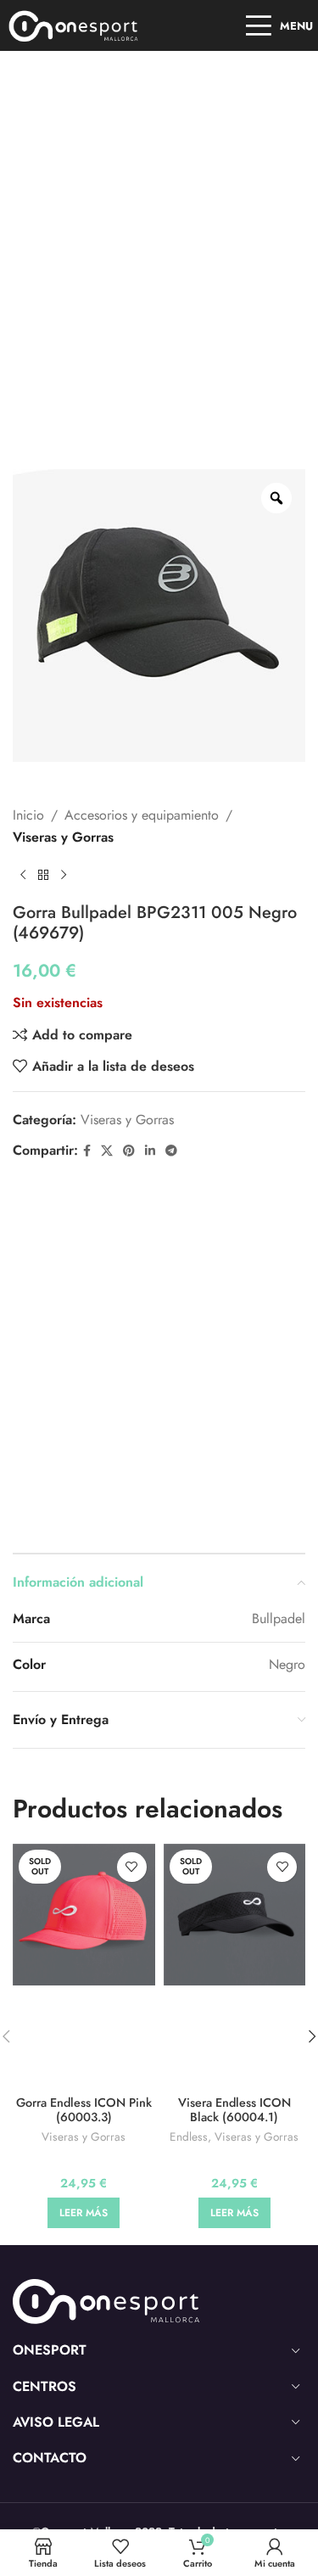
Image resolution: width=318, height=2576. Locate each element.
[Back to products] (43, 876)
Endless (189, 2137)
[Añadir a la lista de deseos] (132, 1867)
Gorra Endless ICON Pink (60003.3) (84, 2110)
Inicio (28, 815)
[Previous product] (23, 876)
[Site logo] (74, 24)
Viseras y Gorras (63, 837)
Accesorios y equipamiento (142, 815)
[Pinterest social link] (129, 1151)
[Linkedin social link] (150, 1151)
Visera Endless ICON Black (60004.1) (234, 2110)
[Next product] (64, 876)
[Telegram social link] (171, 1151)
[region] (159, 2431)
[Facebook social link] (87, 1151)
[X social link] (107, 1151)
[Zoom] (276, 498)
